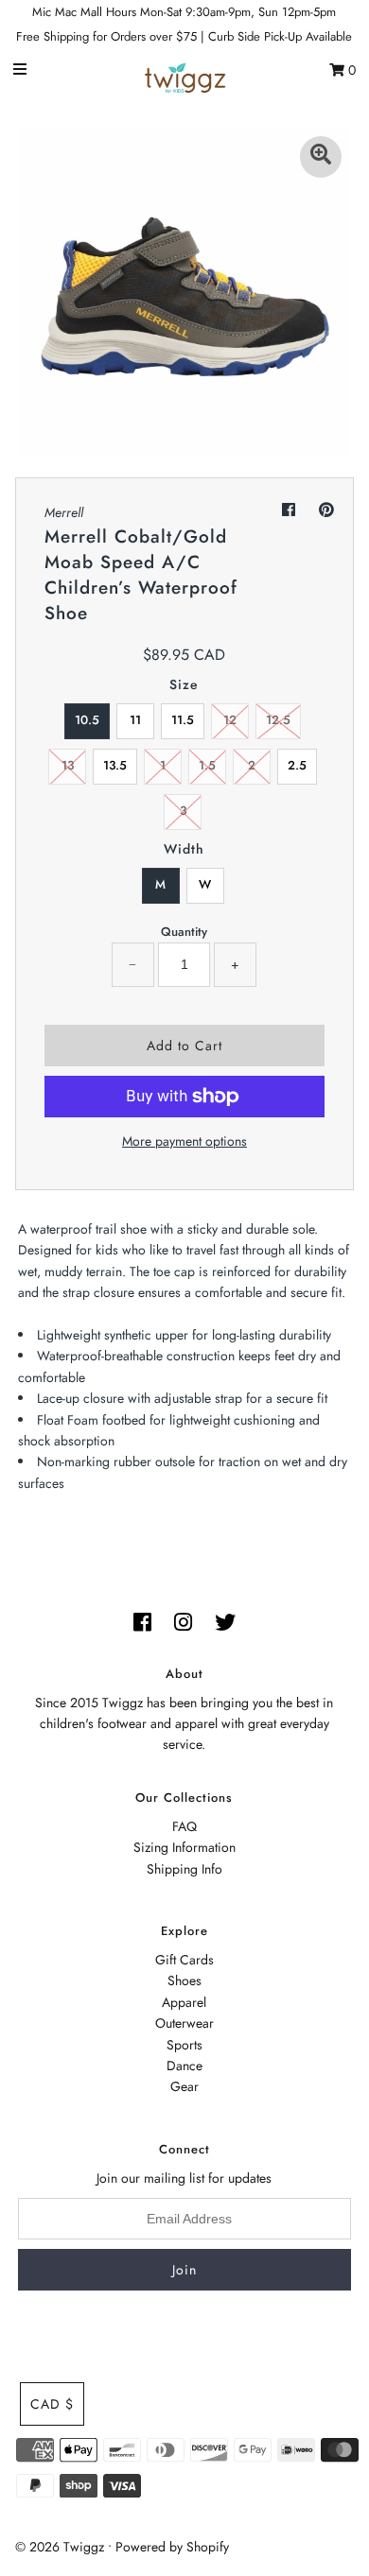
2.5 (297, 765)
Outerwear (184, 2023)
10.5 (87, 720)
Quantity (184, 932)
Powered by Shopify (172, 2547)
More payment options (184, 1141)
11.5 (183, 720)
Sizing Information (184, 1847)
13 (68, 765)
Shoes (184, 1980)
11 (135, 720)
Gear (184, 2086)
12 (230, 720)
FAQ (184, 1826)
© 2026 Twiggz (60, 2547)
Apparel (184, 2002)
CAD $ (52, 2404)
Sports (184, 2045)
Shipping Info (184, 1869)
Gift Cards (184, 1960)
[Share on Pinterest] (326, 510)
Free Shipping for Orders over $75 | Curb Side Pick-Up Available (184, 36)
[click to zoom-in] (321, 157)
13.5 (115, 765)
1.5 (207, 765)
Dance (184, 2066)
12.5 (278, 720)
